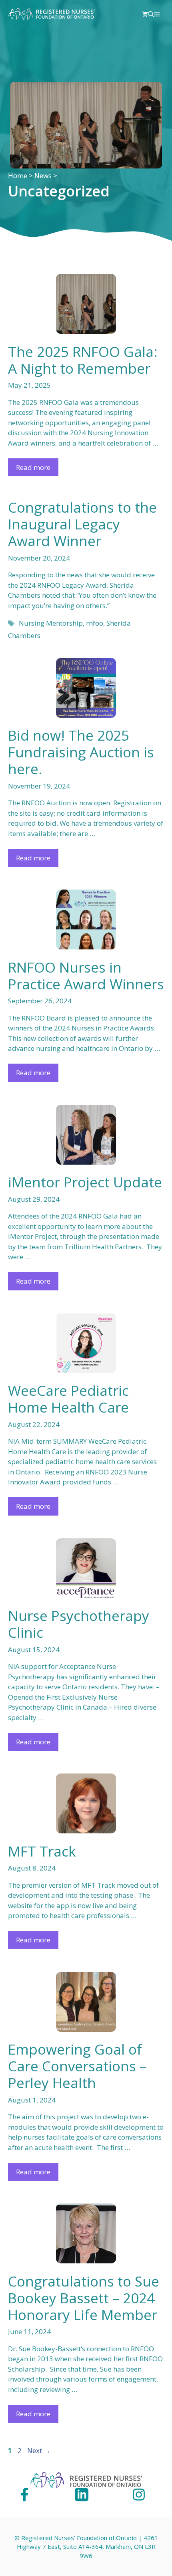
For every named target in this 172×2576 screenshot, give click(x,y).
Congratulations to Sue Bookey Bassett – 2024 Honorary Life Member (84, 2298)
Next (39, 2450)
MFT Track (42, 1851)
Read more (33, 467)
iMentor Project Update (85, 1182)
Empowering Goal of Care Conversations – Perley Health (77, 2066)
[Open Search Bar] (151, 14)
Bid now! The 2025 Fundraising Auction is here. (81, 752)
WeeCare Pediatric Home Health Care (68, 1399)
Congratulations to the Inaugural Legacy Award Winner (82, 524)
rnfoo (95, 623)
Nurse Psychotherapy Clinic (79, 1624)
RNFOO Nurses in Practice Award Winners (86, 976)
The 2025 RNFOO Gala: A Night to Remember (83, 360)
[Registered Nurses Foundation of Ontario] (51, 14)
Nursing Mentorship (51, 623)
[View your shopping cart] (145, 14)
